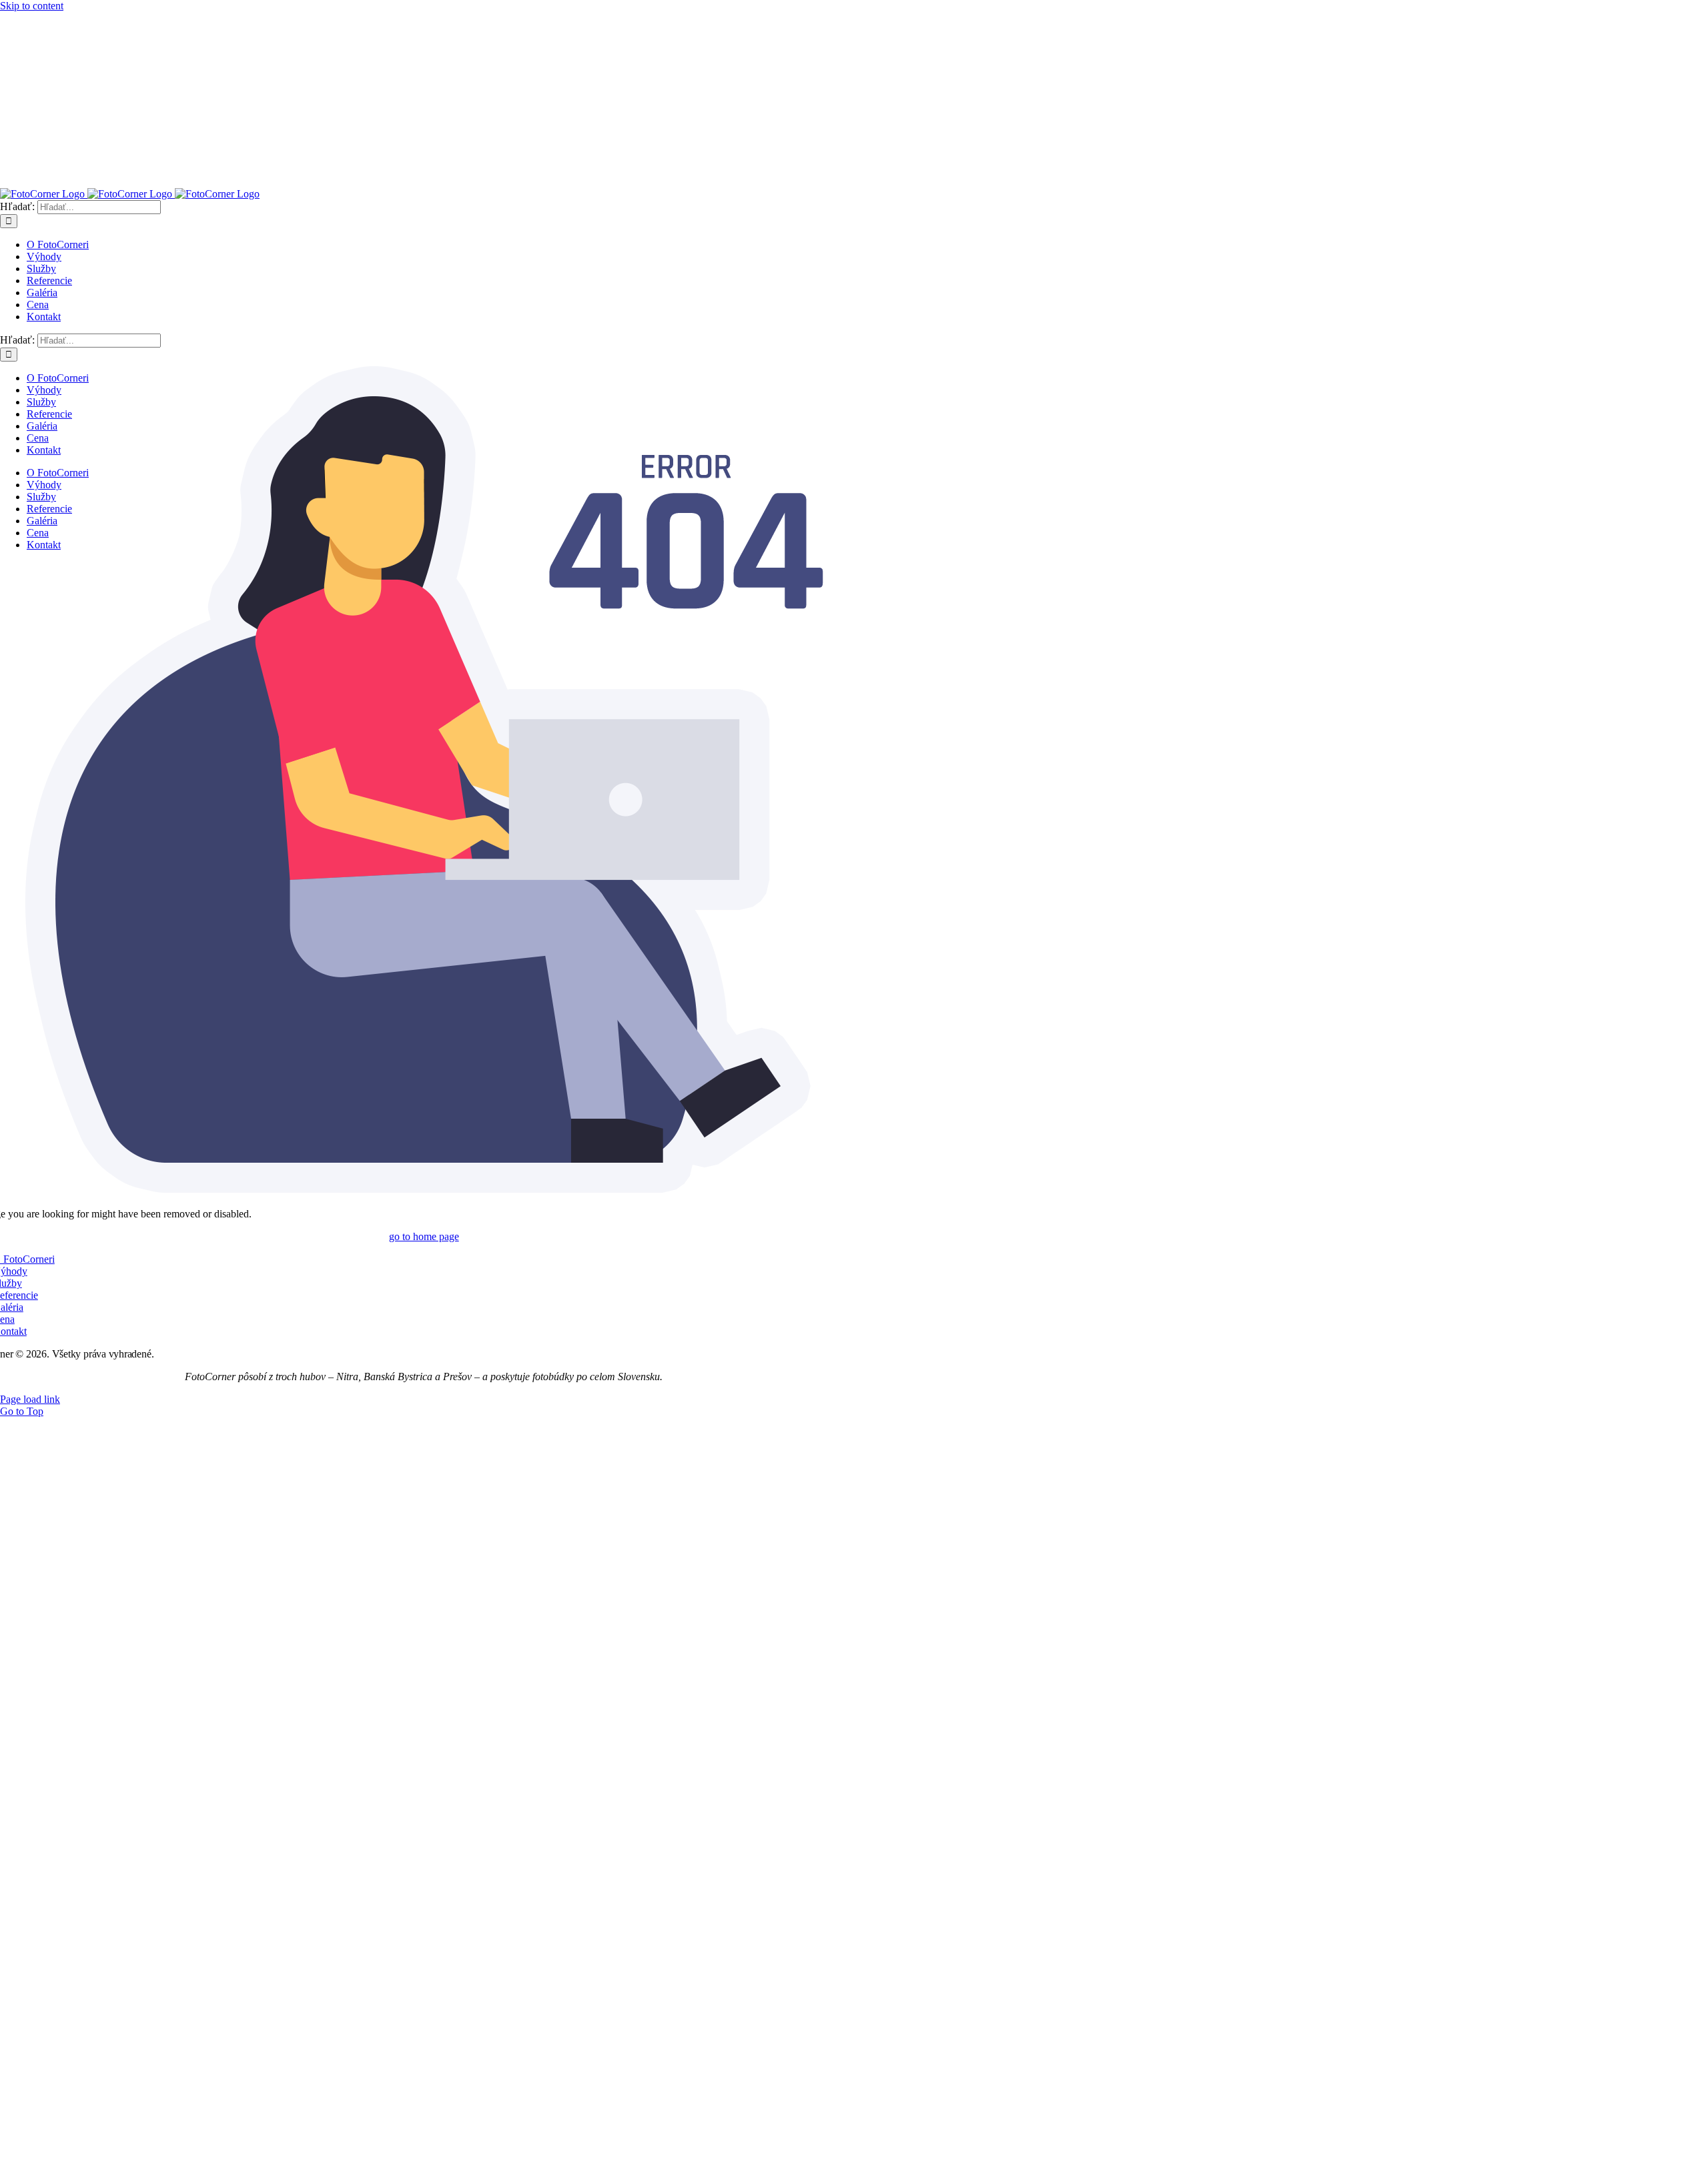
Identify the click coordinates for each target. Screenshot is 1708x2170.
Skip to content (32, 6)
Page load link (30, 1399)
